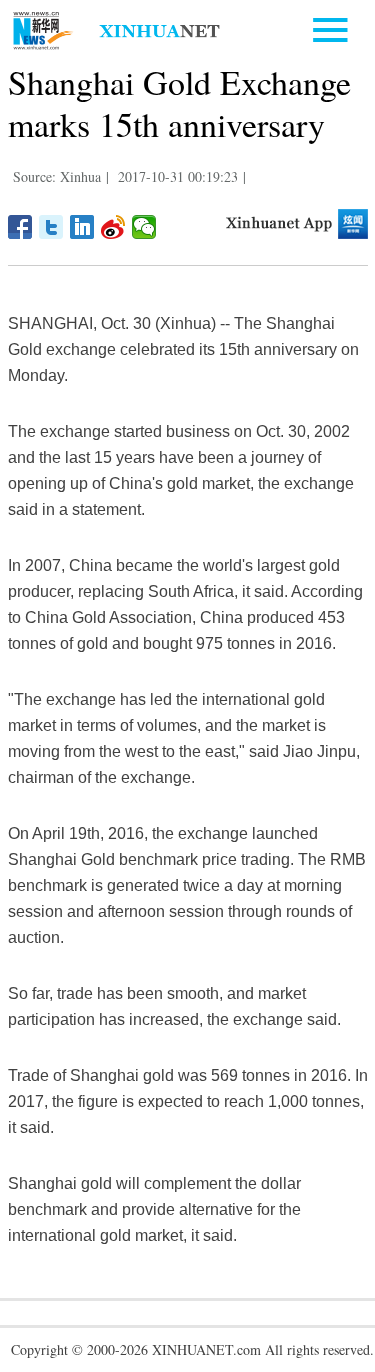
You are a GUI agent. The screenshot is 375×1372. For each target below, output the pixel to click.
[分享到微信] (144, 227)
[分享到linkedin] (82, 227)
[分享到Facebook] (20, 227)
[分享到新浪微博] (113, 227)
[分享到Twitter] (51, 227)
